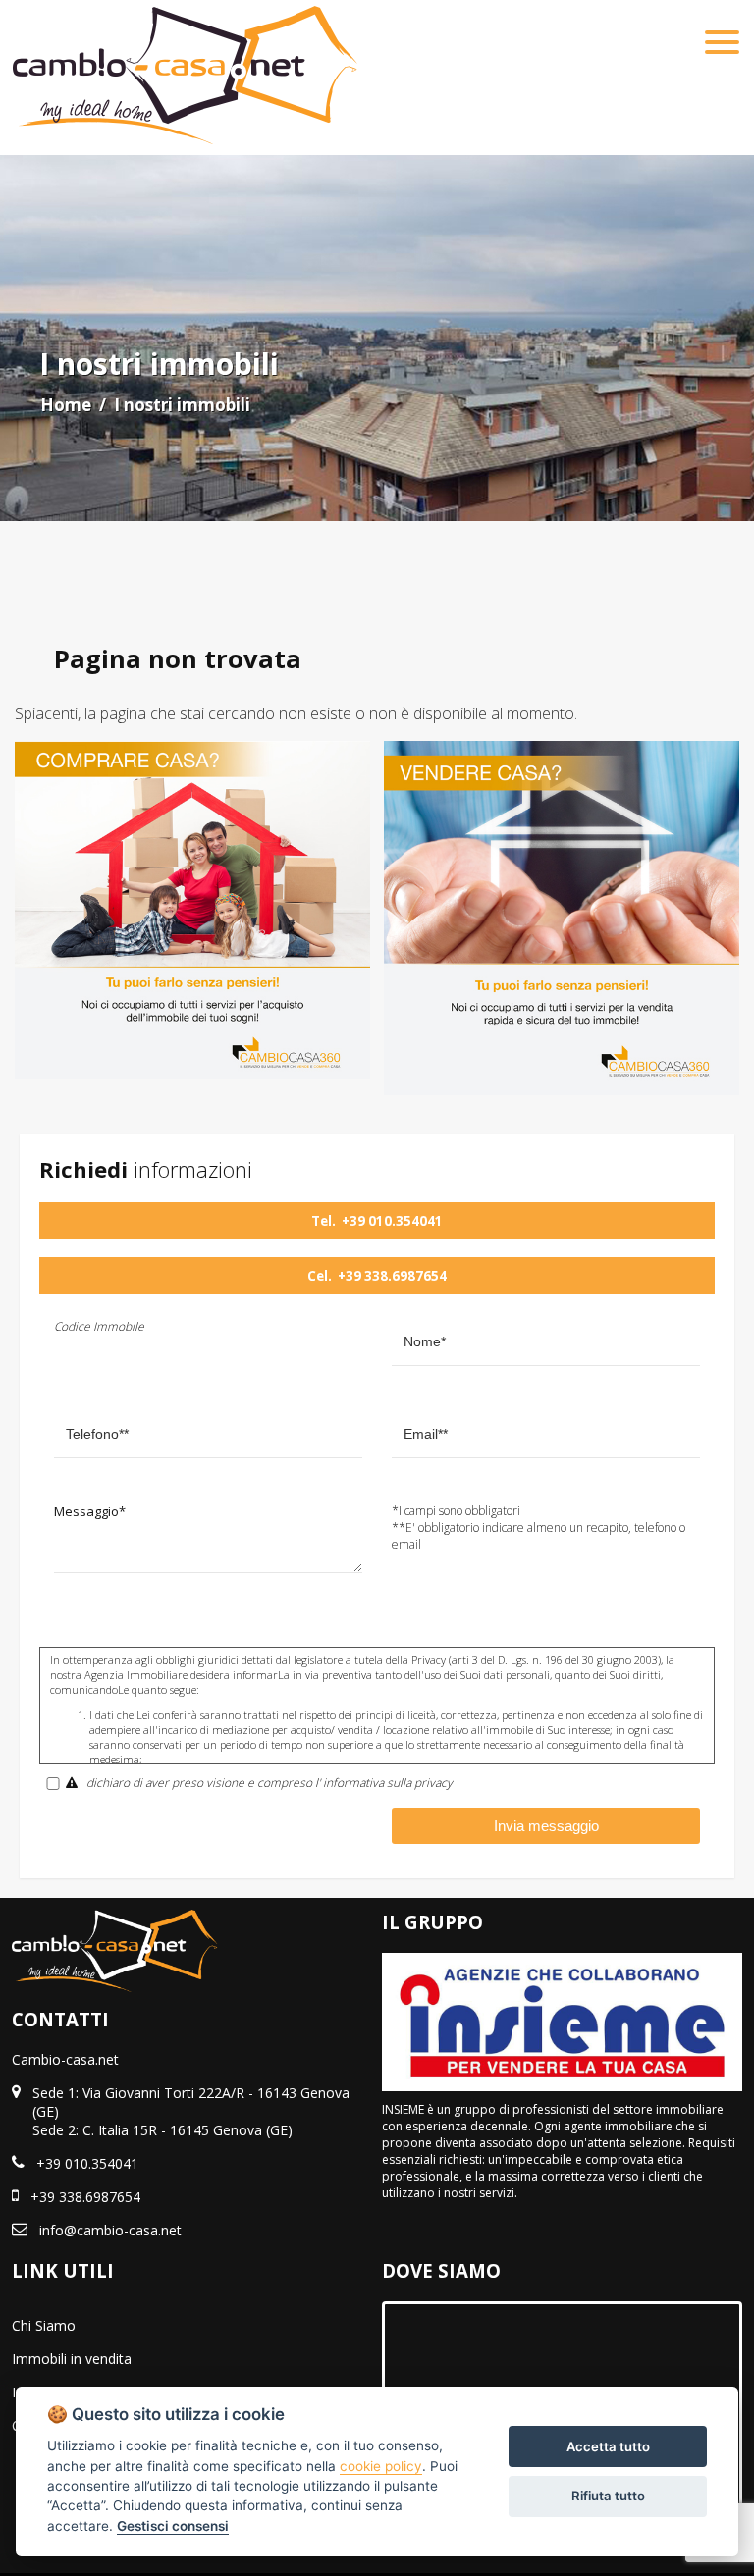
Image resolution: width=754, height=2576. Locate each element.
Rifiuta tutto (608, 2496)
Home (66, 405)
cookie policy (381, 2466)
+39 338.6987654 (392, 1276)
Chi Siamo (44, 2325)
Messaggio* (90, 1511)
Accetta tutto (608, 2446)
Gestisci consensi (173, 2526)
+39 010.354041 (392, 1221)
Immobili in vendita (72, 2359)
